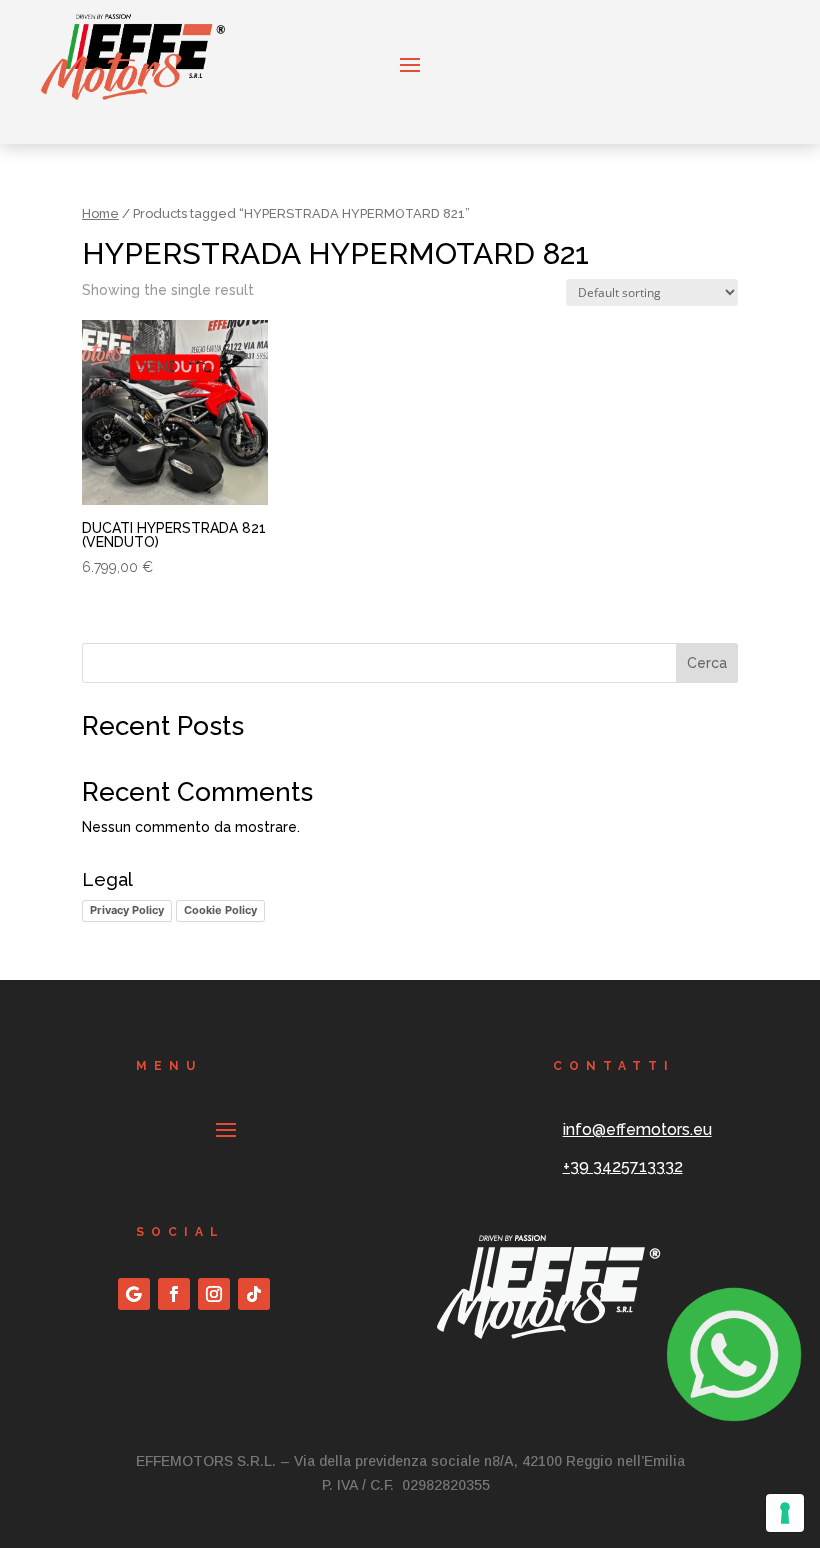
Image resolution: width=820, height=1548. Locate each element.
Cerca (707, 663)
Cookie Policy (220, 910)
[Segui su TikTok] (254, 1294)
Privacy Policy (127, 910)
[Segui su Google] (134, 1294)
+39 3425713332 (623, 1166)
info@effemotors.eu (637, 1129)
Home (100, 213)
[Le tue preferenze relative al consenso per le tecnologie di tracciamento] (785, 1513)
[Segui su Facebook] (174, 1294)
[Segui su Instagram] (214, 1294)
